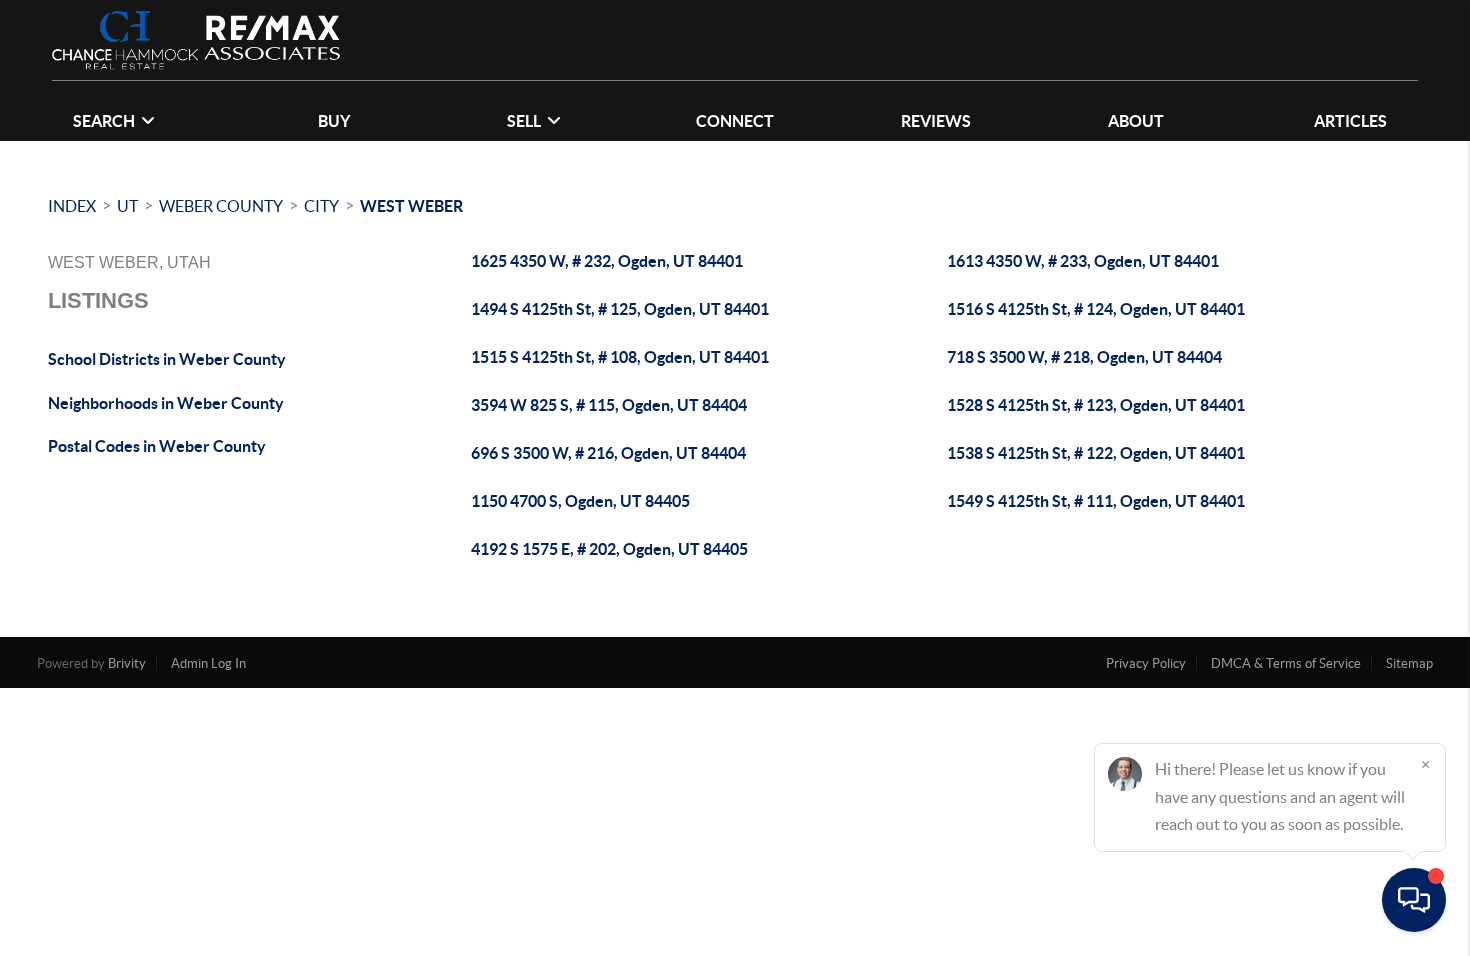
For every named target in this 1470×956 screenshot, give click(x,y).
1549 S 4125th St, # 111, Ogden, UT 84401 (1096, 501)
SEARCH (104, 121)
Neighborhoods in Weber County (166, 403)
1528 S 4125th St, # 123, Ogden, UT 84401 (1096, 405)
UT (127, 206)
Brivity (127, 663)
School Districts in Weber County (167, 359)
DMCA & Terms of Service (1286, 663)
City (321, 206)
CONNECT (735, 121)
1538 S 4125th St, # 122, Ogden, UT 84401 (1096, 453)
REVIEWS (936, 121)
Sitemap (1409, 663)
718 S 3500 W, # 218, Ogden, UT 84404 (1084, 357)
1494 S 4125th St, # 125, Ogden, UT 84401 (620, 309)
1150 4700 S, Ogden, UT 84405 (580, 501)
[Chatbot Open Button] (1414, 900)
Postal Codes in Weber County (157, 446)
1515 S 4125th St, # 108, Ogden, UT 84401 (620, 357)
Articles (1350, 121)
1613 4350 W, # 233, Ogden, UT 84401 (1083, 261)
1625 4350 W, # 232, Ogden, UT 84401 (607, 261)
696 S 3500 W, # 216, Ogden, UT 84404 (608, 453)
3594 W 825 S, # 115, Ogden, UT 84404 (609, 405)
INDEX (72, 206)
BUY (334, 121)
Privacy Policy (1146, 663)
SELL (524, 121)
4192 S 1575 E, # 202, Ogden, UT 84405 (609, 549)
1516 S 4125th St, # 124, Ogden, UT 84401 (1096, 309)
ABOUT (1136, 121)
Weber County (221, 206)
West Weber (411, 206)
